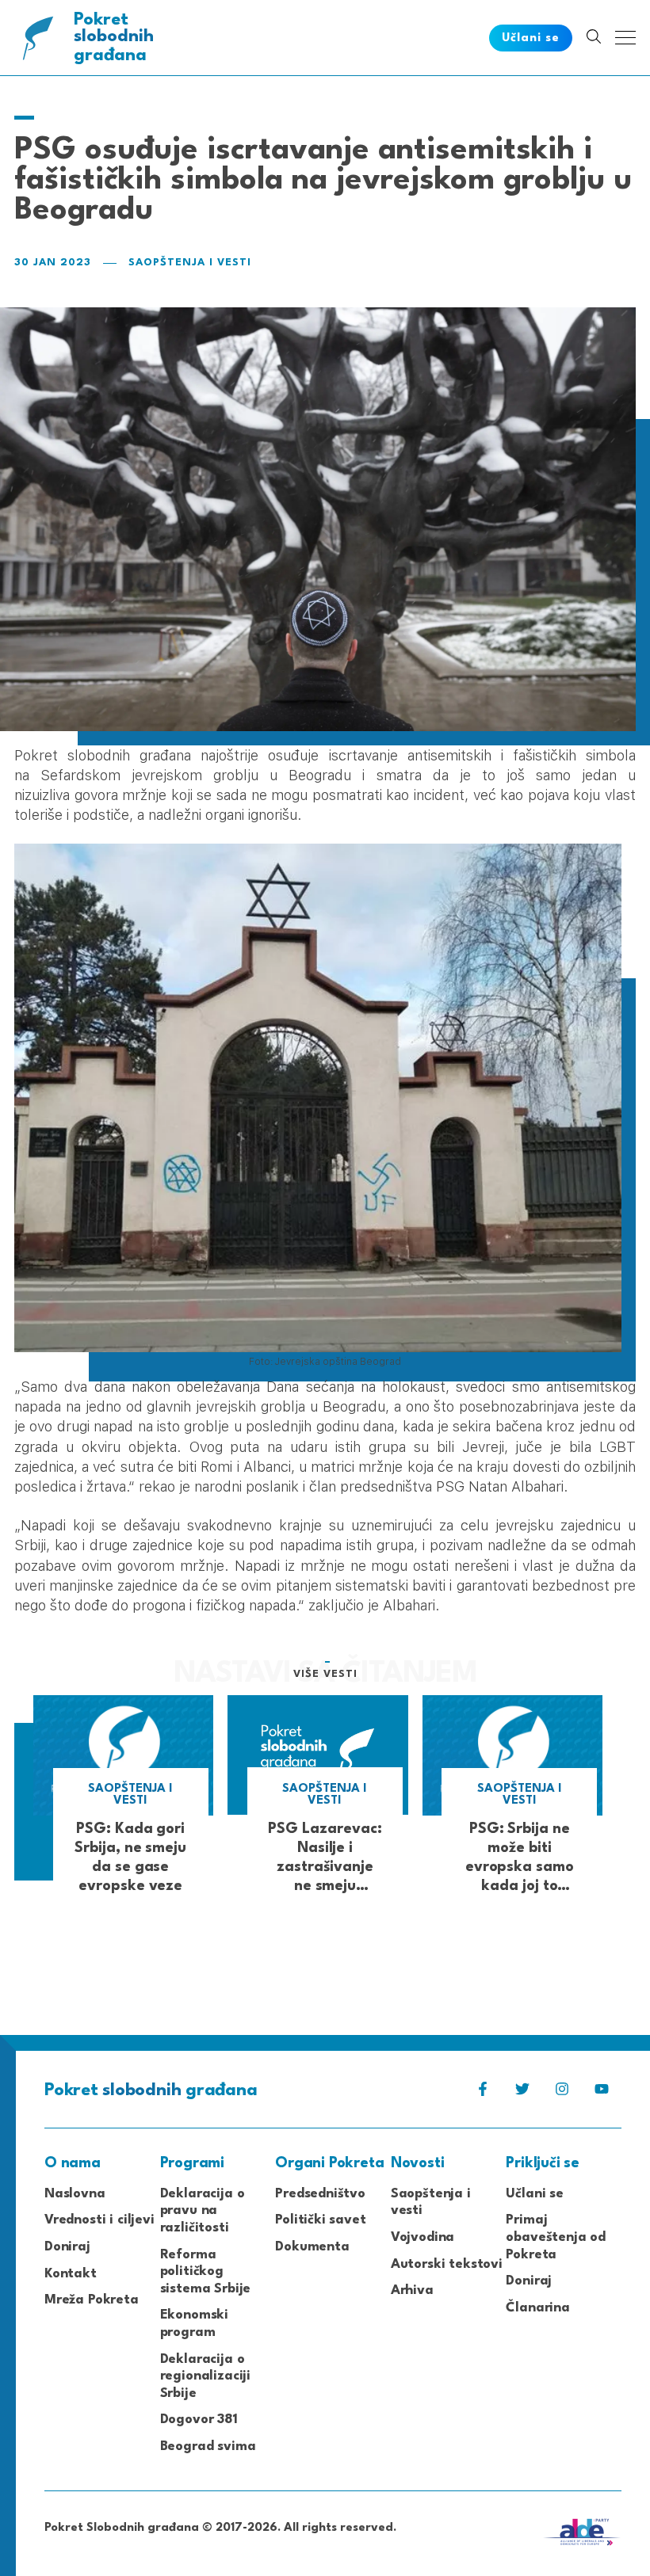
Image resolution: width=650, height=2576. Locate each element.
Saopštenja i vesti (190, 263)
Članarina (537, 2308)
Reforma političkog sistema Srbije (206, 2272)
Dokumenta (312, 2247)
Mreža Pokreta (92, 2300)
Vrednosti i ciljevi (99, 2220)
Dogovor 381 (199, 2420)
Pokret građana (114, 38)
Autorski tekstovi (447, 2264)
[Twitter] (522, 2093)
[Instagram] (562, 2093)
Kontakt (71, 2274)
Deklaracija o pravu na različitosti (203, 2211)
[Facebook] (483, 2093)
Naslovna (75, 2194)
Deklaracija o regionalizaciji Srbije (205, 2376)
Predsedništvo (320, 2194)
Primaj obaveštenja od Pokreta (556, 2237)
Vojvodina (422, 2237)
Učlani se (534, 2194)
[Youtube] (602, 2093)
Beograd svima (208, 2446)
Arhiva (412, 2290)
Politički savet (320, 2220)
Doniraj (67, 2247)
